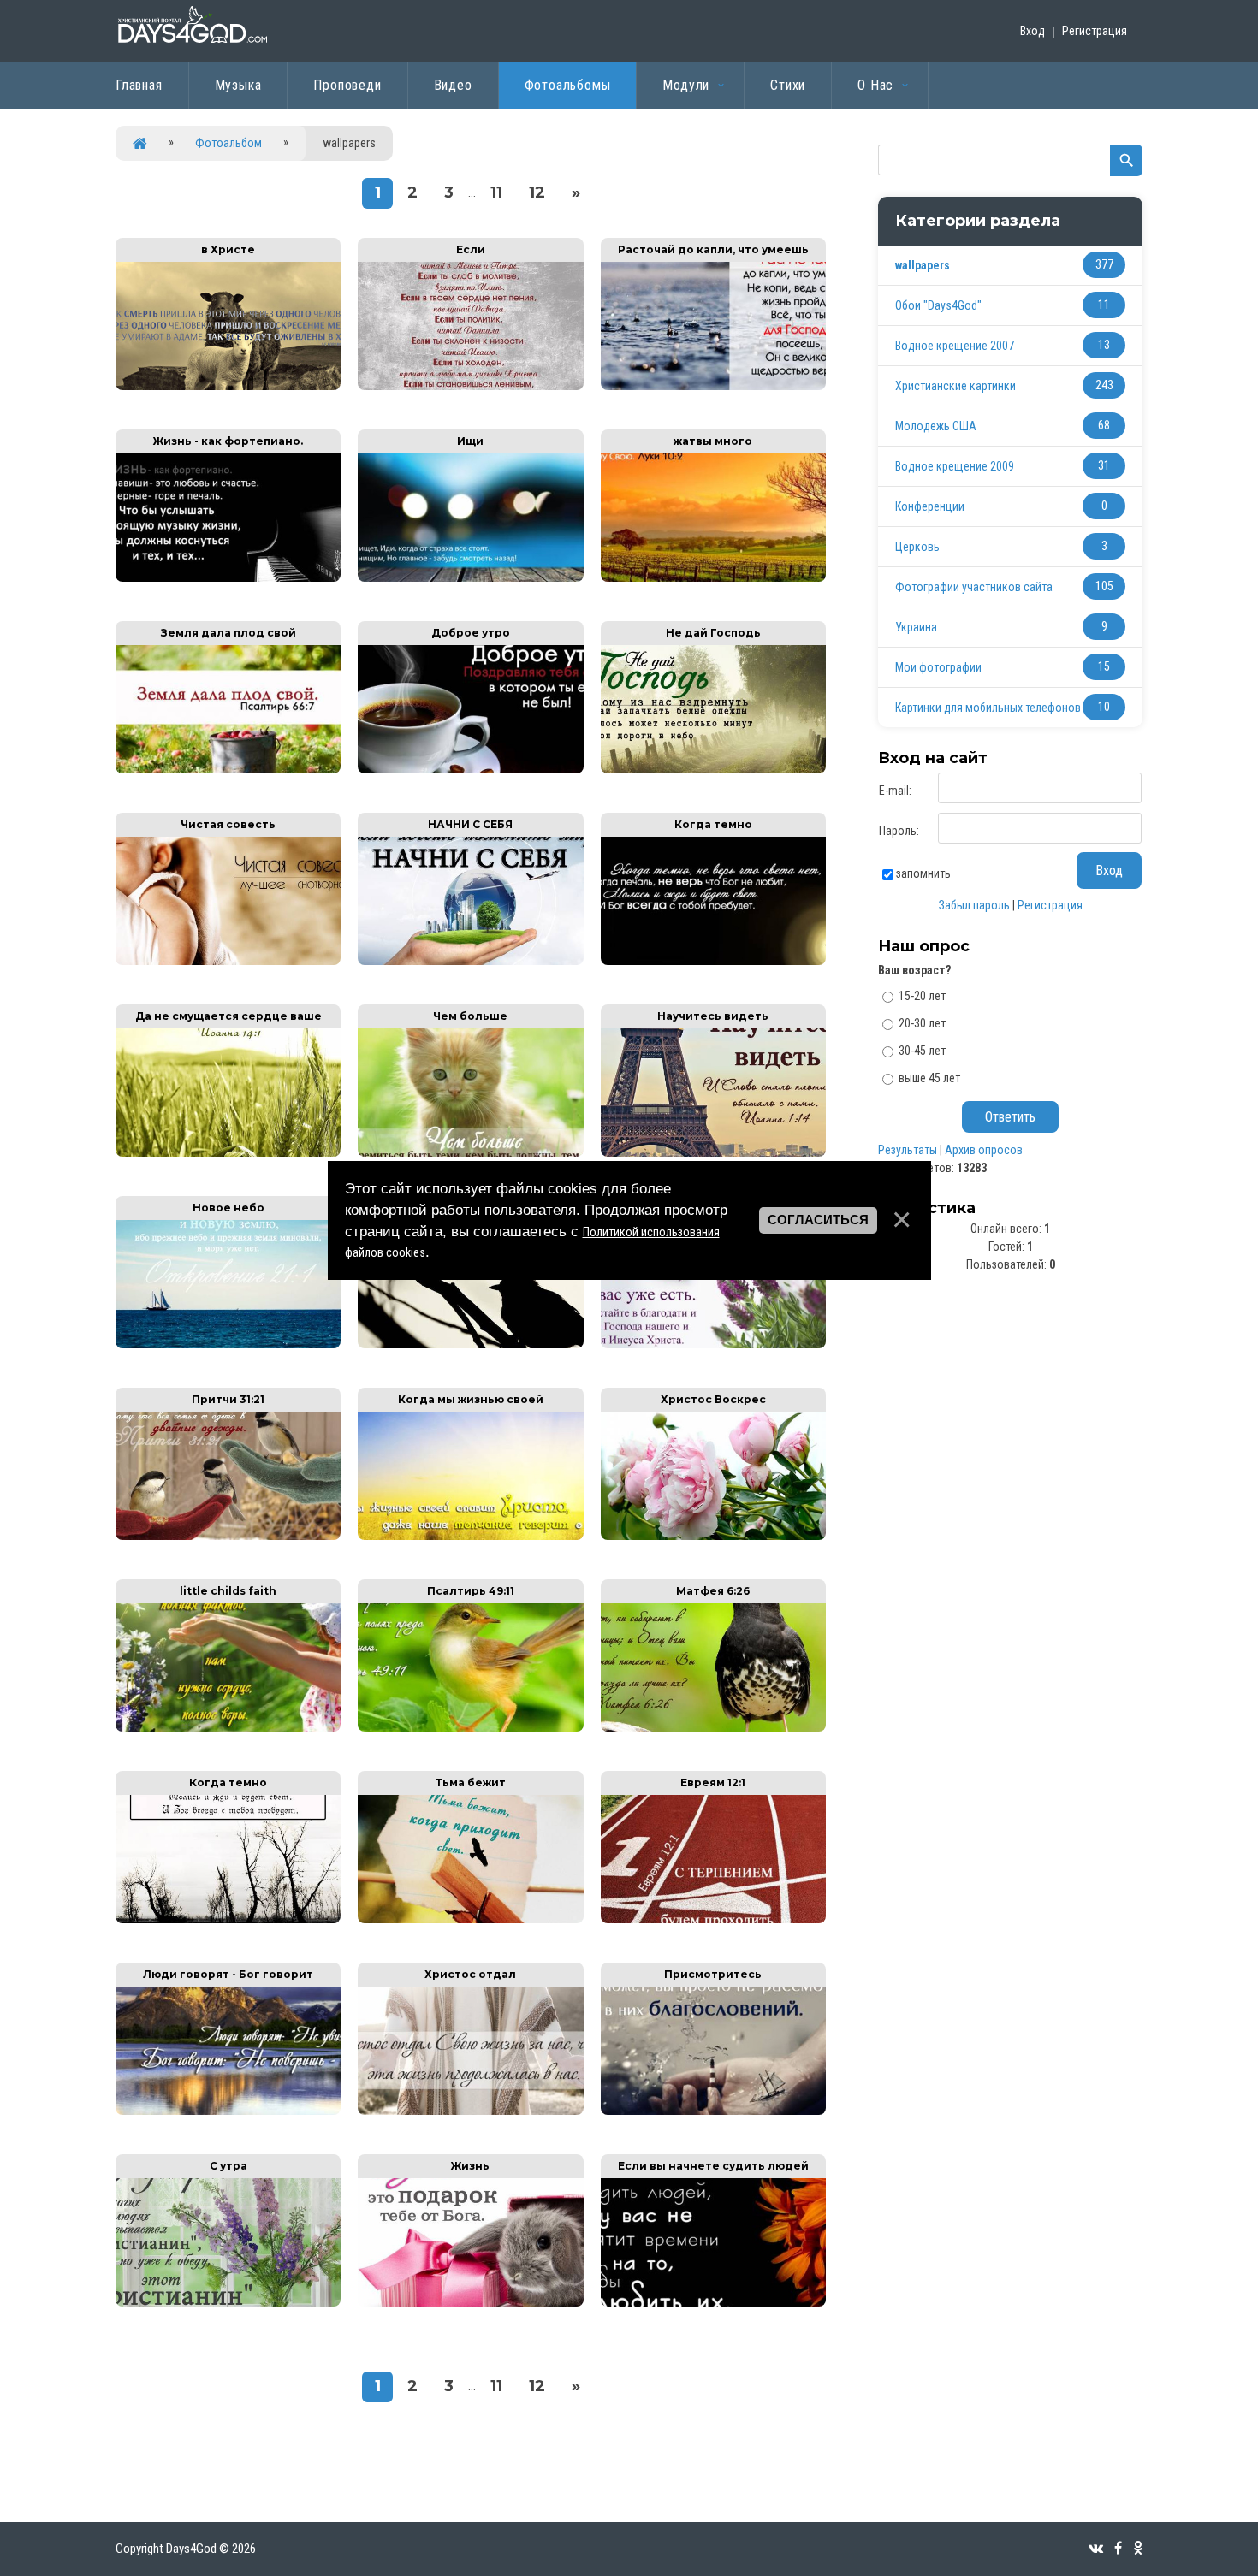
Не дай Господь (713, 633)
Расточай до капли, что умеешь (713, 249)
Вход (1033, 31)
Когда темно (713, 824)
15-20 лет (922, 996)
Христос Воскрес (713, 1399)
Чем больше (470, 1016)
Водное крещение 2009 (955, 466)
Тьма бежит (471, 1782)
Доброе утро (471, 633)
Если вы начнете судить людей (713, 2166)
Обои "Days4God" (938, 305)
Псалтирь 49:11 (471, 1591)
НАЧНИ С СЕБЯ (470, 824)
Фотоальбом (228, 143)
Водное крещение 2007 (955, 346)
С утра (228, 2166)
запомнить (923, 873)
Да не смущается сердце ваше (228, 1016)
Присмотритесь (713, 1974)
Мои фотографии (938, 667)
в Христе (228, 249)
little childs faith (228, 1591)
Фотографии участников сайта (974, 587)
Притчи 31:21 (228, 1399)
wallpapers (923, 265)
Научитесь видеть (713, 1016)
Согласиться (818, 1220)
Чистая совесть (228, 824)
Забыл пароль (974, 905)
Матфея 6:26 (713, 1591)
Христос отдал (470, 1974)
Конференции (930, 506)
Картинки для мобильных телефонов (988, 708)
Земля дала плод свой (228, 633)
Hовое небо (228, 1208)
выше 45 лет (929, 1077)
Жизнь (470, 2166)
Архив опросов (984, 1150)
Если (471, 249)
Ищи (470, 441)
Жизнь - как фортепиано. (228, 441)
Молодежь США (936, 426)
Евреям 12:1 (713, 1782)
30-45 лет (922, 1051)
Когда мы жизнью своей (471, 1399)
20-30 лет (922, 1023)
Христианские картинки (955, 386)
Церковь (917, 547)
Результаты (908, 1150)
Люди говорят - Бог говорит (228, 1974)
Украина (916, 627)
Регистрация (1095, 31)
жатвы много (713, 441)
